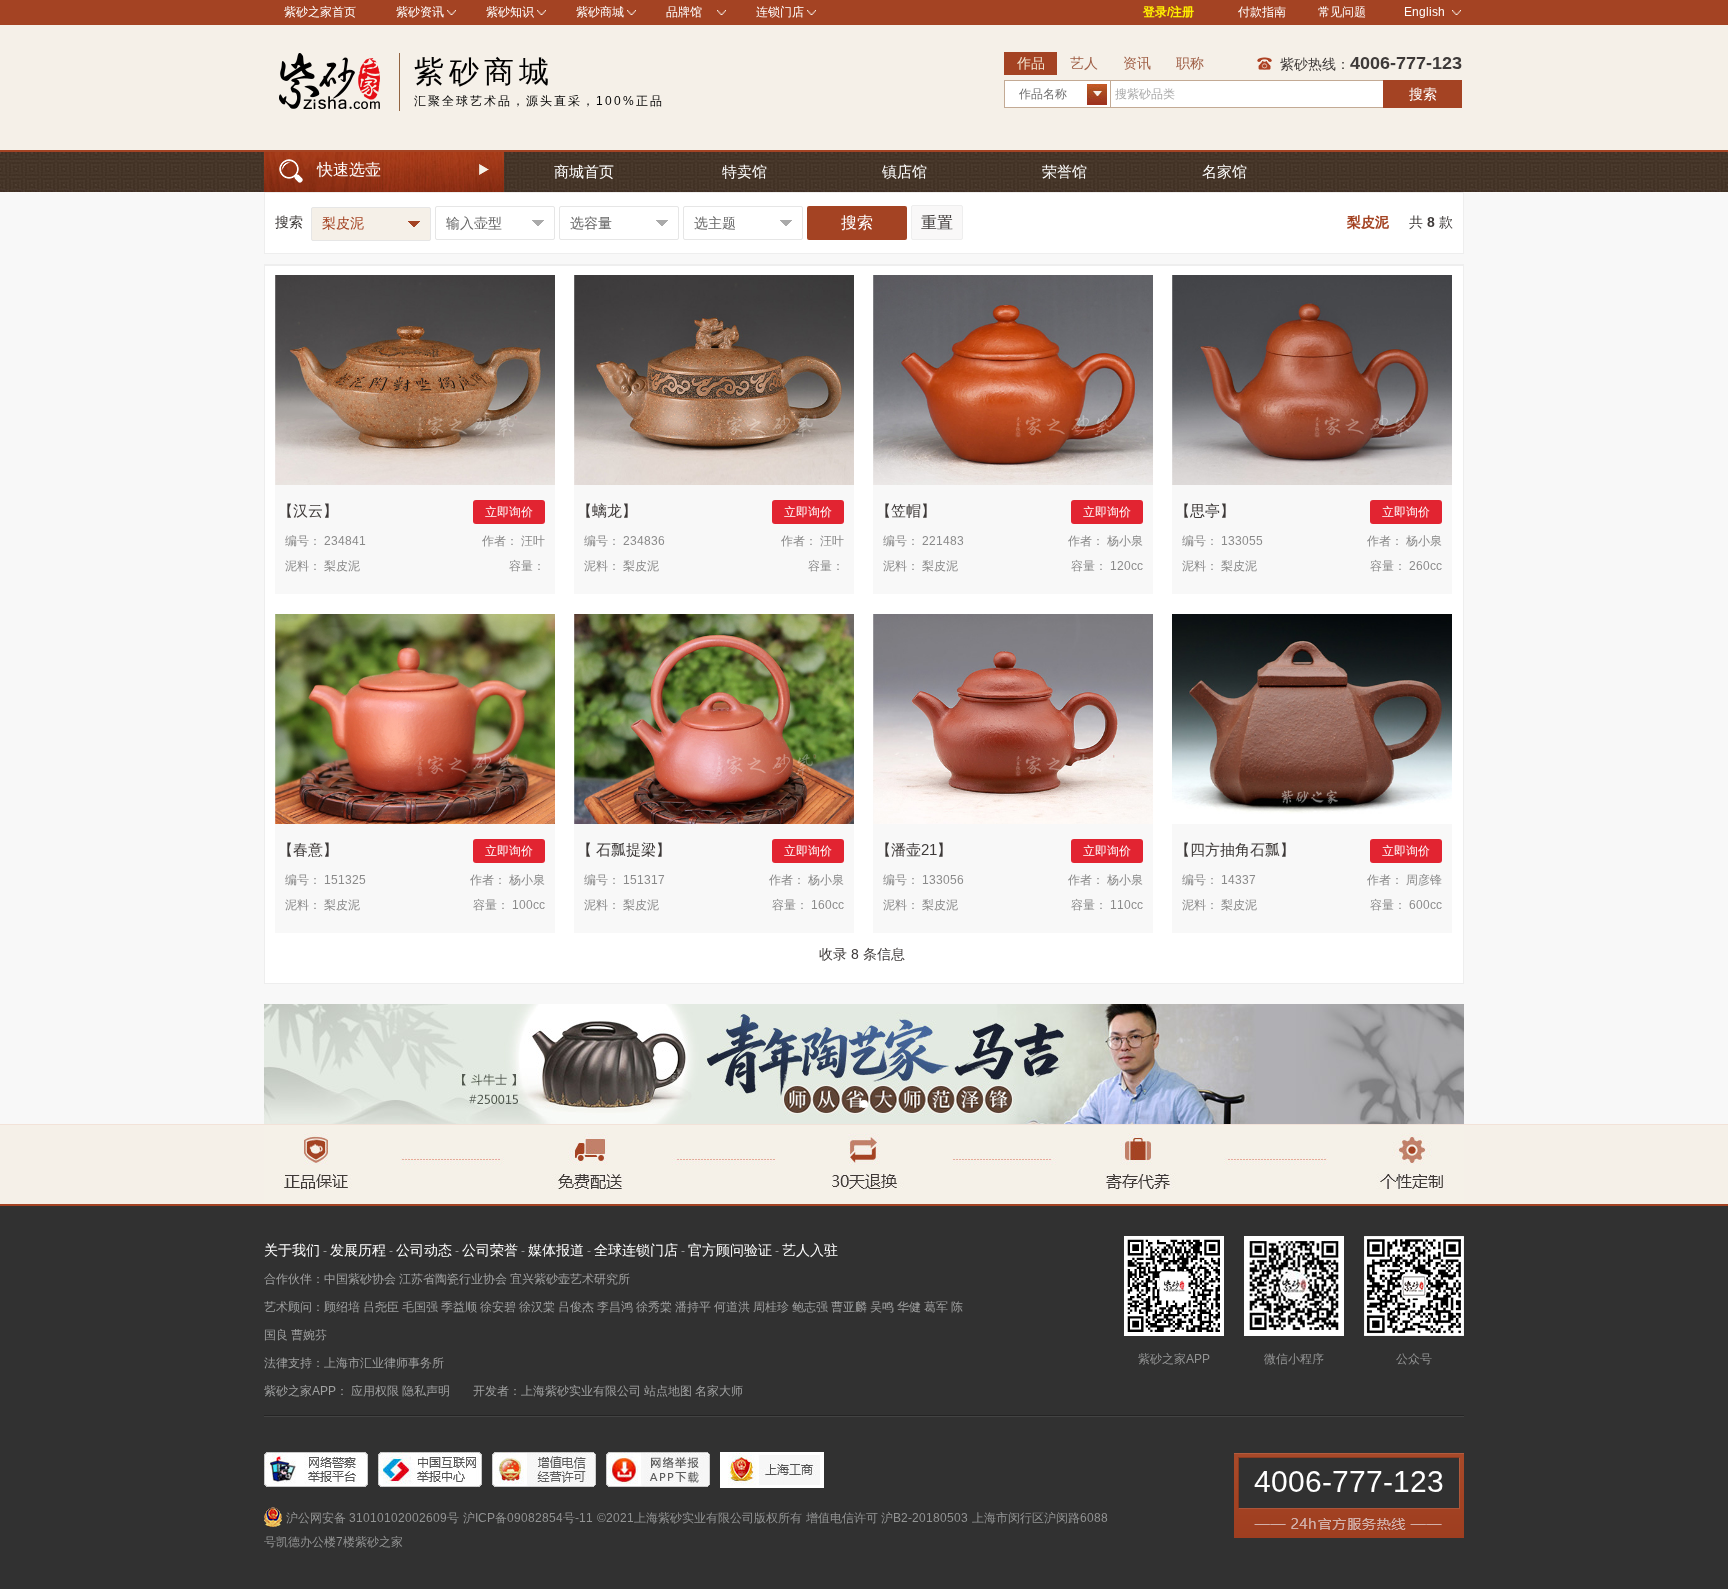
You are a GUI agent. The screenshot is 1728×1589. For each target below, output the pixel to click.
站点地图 (668, 1391)
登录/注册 (1168, 12)
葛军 (936, 1307)
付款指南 (1262, 12)
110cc (1126, 905)
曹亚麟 (849, 1307)
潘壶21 (914, 849)
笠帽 (906, 510)
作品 (1031, 63)
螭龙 (607, 510)
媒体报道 (556, 1250)
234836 (644, 541)
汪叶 (533, 541)
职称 (1190, 63)
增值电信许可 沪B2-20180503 (887, 1518)
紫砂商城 (600, 12)
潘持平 (693, 1307)
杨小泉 (1125, 541)
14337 (1238, 880)
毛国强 (420, 1307)
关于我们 (292, 1250)
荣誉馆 (1064, 171)
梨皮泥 (342, 566)
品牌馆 (684, 12)
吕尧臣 (381, 1307)
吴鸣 (882, 1307)
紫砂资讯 (420, 12)
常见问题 (1342, 12)
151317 (644, 880)
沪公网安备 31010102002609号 (372, 1518)
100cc (528, 905)
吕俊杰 (576, 1307)
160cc (827, 905)
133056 (943, 880)
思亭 (1205, 510)
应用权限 (375, 1391)
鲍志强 (810, 1307)
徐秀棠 (654, 1307)
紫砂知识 (510, 12)
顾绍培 (342, 1307)
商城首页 (584, 171)
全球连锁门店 (636, 1250)
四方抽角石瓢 (1235, 849)
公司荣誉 (490, 1250)
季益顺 (459, 1307)
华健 (909, 1307)
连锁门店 (780, 12)
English (1424, 12)
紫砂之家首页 (320, 12)
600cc (1425, 905)
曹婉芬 (309, 1335)
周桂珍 (771, 1307)
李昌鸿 (615, 1307)
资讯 (1137, 63)
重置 (937, 222)
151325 (345, 880)
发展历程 (358, 1250)
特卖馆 (744, 171)
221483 (943, 541)
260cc (1425, 566)
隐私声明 (426, 1391)
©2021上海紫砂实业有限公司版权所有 (699, 1518)
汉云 (308, 510)
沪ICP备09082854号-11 (528, 1518)
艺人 (1084, 63)
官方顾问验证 (730, 1250)
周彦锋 (1424, 880)
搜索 (1423, 94)
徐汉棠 (537, 1307)
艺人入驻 (810, 1250)
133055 (1242, 541)
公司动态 (424, 1250)
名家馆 (1224, 171)
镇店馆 (904, 171)
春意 (308, 849)
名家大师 (719, 1391)
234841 (345, 541)
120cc (1126, 566)
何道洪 (732, 1307)
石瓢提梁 (624, 849)
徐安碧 (498, 1307)
